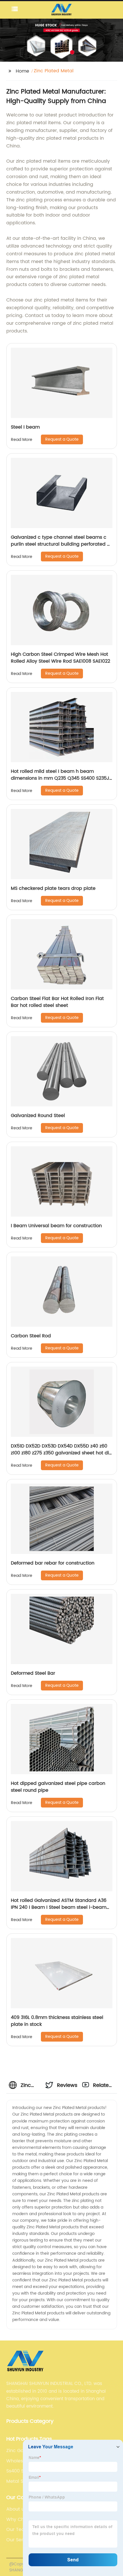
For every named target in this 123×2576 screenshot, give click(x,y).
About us (16, 2509)
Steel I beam (25, 427)
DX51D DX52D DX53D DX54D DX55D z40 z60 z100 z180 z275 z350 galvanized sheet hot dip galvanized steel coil (61, 1453)
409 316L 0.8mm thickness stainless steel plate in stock (57, 2021)
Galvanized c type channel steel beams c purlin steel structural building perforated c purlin (60, 544)
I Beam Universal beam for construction (56, 1226)
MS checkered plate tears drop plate (53, 888)
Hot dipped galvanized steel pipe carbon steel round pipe (58, 1787)
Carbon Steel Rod (31, 1336)
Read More (22, 440)
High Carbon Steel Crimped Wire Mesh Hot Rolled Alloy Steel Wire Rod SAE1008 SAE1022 (60, 658)
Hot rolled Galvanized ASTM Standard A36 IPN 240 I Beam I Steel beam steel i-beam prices (59, 1907)
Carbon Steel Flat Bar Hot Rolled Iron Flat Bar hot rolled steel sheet (57, 1002)
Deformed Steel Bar (33, 1673)
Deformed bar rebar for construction (53, 1563)
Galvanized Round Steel (38, 1116)
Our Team (18, 2530)
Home (22, 71)
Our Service (19, 2540)
